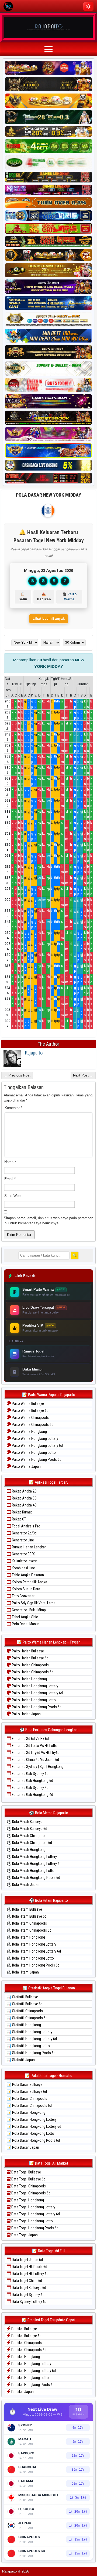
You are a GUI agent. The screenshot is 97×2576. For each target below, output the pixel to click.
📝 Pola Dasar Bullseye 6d (27, 2091)
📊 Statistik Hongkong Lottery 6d (32, 2039)
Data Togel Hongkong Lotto (32, 2221)
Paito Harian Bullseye (27, 1651)
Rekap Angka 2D (24, 1491)
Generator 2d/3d (24, 1533)
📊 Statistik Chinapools (25, 2011)
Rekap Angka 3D (24, 1498)
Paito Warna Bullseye (27, 1404)
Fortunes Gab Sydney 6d (30, 1774)
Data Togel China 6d (27, 2281)
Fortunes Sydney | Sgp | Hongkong (37, 1767)
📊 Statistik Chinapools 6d (27, 2018)
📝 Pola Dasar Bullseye (25, 2085)
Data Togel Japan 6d (27, 2260)
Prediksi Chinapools (26, 2343)
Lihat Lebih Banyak (49, 619)
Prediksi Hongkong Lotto (30, 2378)
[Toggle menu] (88, 6)
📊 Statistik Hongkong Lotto (28, 2046)
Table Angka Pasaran (27, 1575)
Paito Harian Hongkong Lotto (33, 1700)
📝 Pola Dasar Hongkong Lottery (32, 2119)
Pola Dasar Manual (26, 1624)
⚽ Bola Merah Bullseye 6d (27, 1829)
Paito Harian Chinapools (30, 1665)
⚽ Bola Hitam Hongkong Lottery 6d (34, 1951)
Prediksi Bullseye (24, 2329)
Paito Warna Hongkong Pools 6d (36, 1459)
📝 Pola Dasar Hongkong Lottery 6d (34, 2126)
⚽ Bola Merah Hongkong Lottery (32, 1857)
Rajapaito (34, 1053)
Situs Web (12, 1196)
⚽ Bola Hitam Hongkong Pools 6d (33, 1965)
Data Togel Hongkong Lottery (33, 2207)
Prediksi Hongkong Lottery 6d (33, 2371)
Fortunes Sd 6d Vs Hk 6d (30, 1739)
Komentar (13, 1108)
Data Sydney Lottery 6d (29, 2302)
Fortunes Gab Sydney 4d (30, 1788)
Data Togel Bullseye (26, 2172)
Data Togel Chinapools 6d (30, 2193)
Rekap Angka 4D (24, 1505)
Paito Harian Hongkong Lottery (35, 1686)
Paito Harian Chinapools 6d (32, 1672)
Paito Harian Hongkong (29, 1679)
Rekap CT (19, 1519)
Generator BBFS (23, 1554)
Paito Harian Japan (26, 1714)
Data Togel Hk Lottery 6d (30, 2274)
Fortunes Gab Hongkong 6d (32, 1781)
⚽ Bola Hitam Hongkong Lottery (32, 1944)
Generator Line (22, 1540)
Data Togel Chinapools (28, 2186)
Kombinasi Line (23, 1568)
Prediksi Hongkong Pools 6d (32, 2385)
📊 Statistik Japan (21, 2060)
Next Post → (83, 1075)
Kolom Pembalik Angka (29, 1582)
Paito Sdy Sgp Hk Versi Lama (33, 1603)
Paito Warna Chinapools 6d (32, 1425)
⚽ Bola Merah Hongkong (26, 1850)
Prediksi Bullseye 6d (26, 2336)
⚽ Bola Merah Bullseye (25, 1822)
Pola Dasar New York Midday (48, 495)
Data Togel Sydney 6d (28, 2295)
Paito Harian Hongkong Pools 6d (36, 1707)
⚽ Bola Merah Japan (23, 1885)
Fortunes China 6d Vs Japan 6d (35, 1760)
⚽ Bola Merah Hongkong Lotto (31, 1871)
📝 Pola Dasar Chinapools (27, 2098)
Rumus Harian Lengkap (29, 1547)
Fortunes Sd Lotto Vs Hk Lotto (34, 1746)
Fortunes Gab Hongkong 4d (32, 1795)
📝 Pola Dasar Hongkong (26, 2112)
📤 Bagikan (44, 597)
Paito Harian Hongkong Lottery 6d (37, 1693)
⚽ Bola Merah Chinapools (27, 1836)
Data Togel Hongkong (27, 2200)
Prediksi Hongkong (25, 2357)
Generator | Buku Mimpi (29, 1610)
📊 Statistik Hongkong (24, 2025)
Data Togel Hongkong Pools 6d (34, 2228)
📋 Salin (23, 597)
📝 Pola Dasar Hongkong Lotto (30, 2133)
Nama (10, 1162)
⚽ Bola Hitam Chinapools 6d (29, 1930)
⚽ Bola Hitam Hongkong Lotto (30, 1958)
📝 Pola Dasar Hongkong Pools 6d (33, 2140)
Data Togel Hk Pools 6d (29, 2267)
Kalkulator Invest (24, 1561)
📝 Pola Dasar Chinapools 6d (29, 2105)
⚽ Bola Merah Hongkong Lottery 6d (34, 1864)
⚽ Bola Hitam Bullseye (24, 1909)
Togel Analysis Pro (26, 1526)
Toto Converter (23, 1596)
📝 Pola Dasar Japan (23, 2147)
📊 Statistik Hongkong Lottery (30, 2032)
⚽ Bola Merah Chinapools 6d (29, 1843)
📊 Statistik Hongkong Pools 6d (31, 2053)
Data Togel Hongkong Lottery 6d (35, 2214)
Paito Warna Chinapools (30, 1418)
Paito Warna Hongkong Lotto (33, 1452)
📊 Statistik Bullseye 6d (25, 2004)
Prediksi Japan (22, 2392)
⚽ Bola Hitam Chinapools (27, 1923)
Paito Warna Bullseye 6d (30, 1411)
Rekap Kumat (21, 1512)
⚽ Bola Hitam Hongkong (26, 1937)
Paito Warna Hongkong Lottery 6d (37, 1445)
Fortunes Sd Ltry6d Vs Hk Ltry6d (35, 1753)
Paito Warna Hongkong (29, 1431)
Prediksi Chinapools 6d (28, 2350)
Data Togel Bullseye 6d (28, 2179)
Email (10, 1179)
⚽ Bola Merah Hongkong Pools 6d (33, 1878)
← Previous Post (17, 1075)
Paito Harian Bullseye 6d (30, 1658)
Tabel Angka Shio (25, 1617)
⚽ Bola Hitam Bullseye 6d (27, 1916)
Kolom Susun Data (26, 1589)
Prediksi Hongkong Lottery (31, 2364)
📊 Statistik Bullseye (22, 1997)
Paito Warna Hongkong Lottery (35, 1438)
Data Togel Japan (24, 2235)
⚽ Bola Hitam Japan (23, 1972)
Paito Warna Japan (26, 1466)
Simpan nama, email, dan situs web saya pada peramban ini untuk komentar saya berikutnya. (48, 1221)
